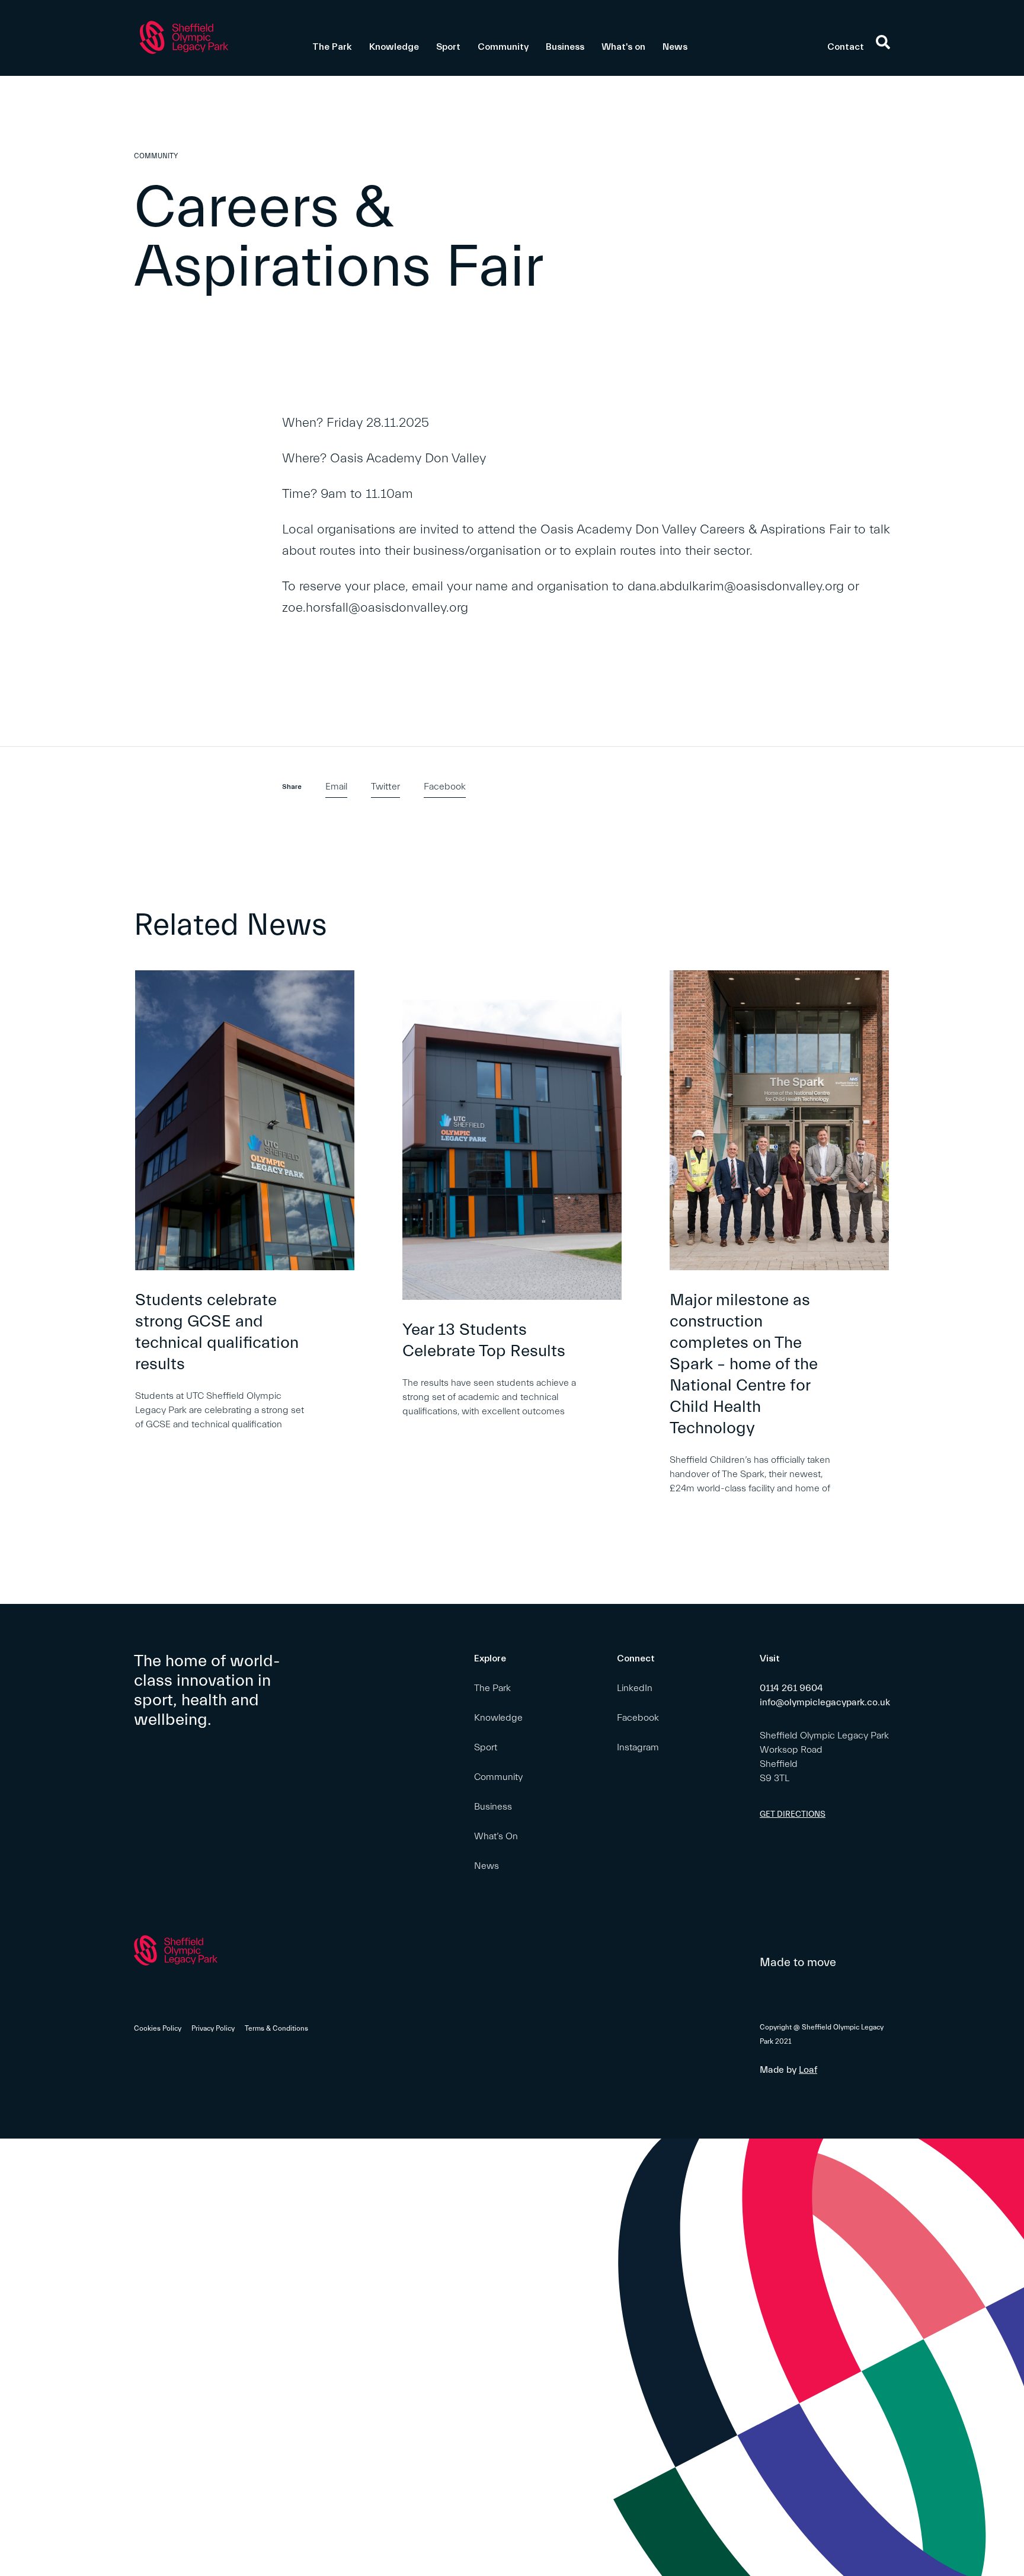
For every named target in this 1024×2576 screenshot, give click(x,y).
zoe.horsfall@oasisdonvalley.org (375, 608)
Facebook (445, 787)
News (675, 47)
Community (503, 47)
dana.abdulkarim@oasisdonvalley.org (736, 587)
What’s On (496, 1836)
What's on (623, 47)
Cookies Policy (158, 2028)
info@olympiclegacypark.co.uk (825, 1702)
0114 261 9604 (791, 1688)
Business (565, 47)
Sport (448, 47)
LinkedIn (635, 1688)
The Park (332, 47)
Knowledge (394, 47)
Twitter (385, 787)
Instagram (638, 1747)
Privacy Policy (213, 2028)
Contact (846, 47)
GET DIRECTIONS (793, 1814)
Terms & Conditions (276, 2028)
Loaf (808, 2070)
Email (336, 787)
